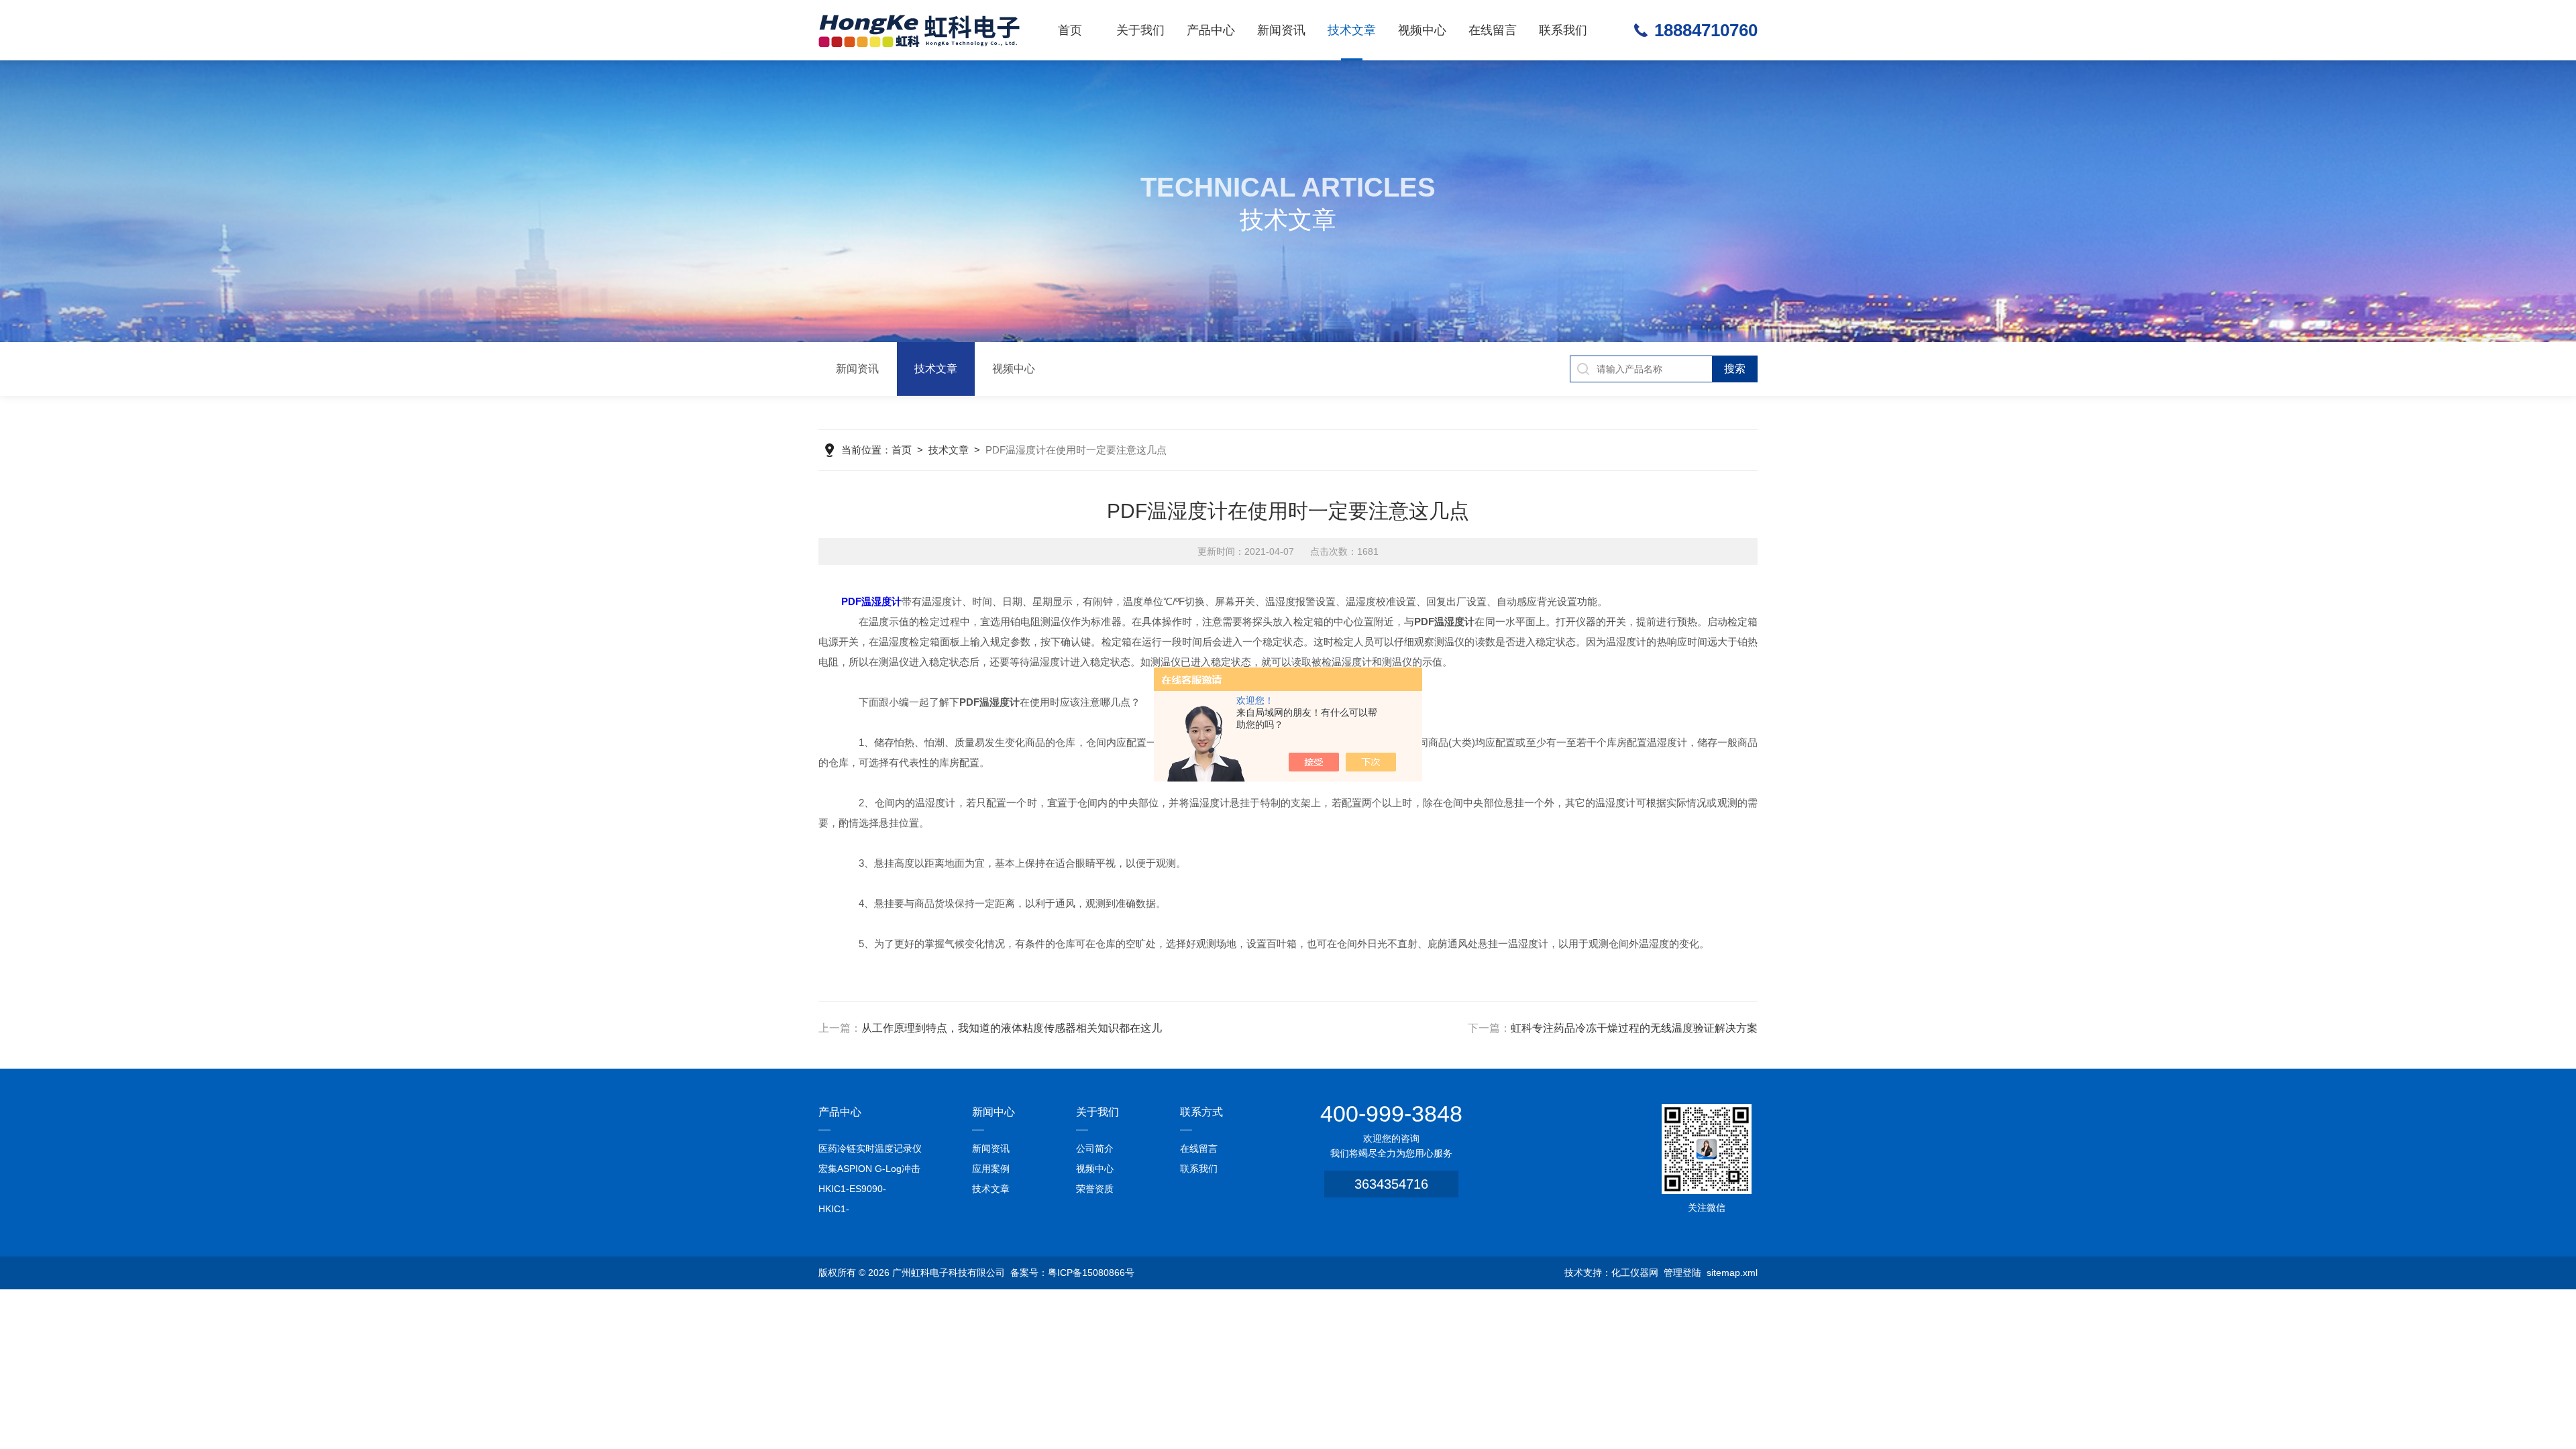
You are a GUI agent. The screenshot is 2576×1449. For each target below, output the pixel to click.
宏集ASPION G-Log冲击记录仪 (869, 1171)
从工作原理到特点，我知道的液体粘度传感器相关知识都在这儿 (1012, 1028)
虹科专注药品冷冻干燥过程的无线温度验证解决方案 (1634, 1028)
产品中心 (1211, 30)
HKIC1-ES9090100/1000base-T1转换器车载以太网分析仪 (871, 1211)
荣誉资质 (1095, 1189)
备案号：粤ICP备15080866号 (1072, 1273)
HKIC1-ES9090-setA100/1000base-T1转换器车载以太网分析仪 (870, 1191)
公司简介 (1095, 1148)
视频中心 (1422, 30)
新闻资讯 (1281, 30)
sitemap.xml (1732, 1273)
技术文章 (1352, 30)
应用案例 (991, 1169)
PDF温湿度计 (871, 601)
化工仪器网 (1635, 1273)
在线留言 (1493, 30)
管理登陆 (1682, 1273)
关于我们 (1140, 30)
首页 (1070, 30)
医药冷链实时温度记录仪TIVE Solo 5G (870, 1151)
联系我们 (1563, 30)
